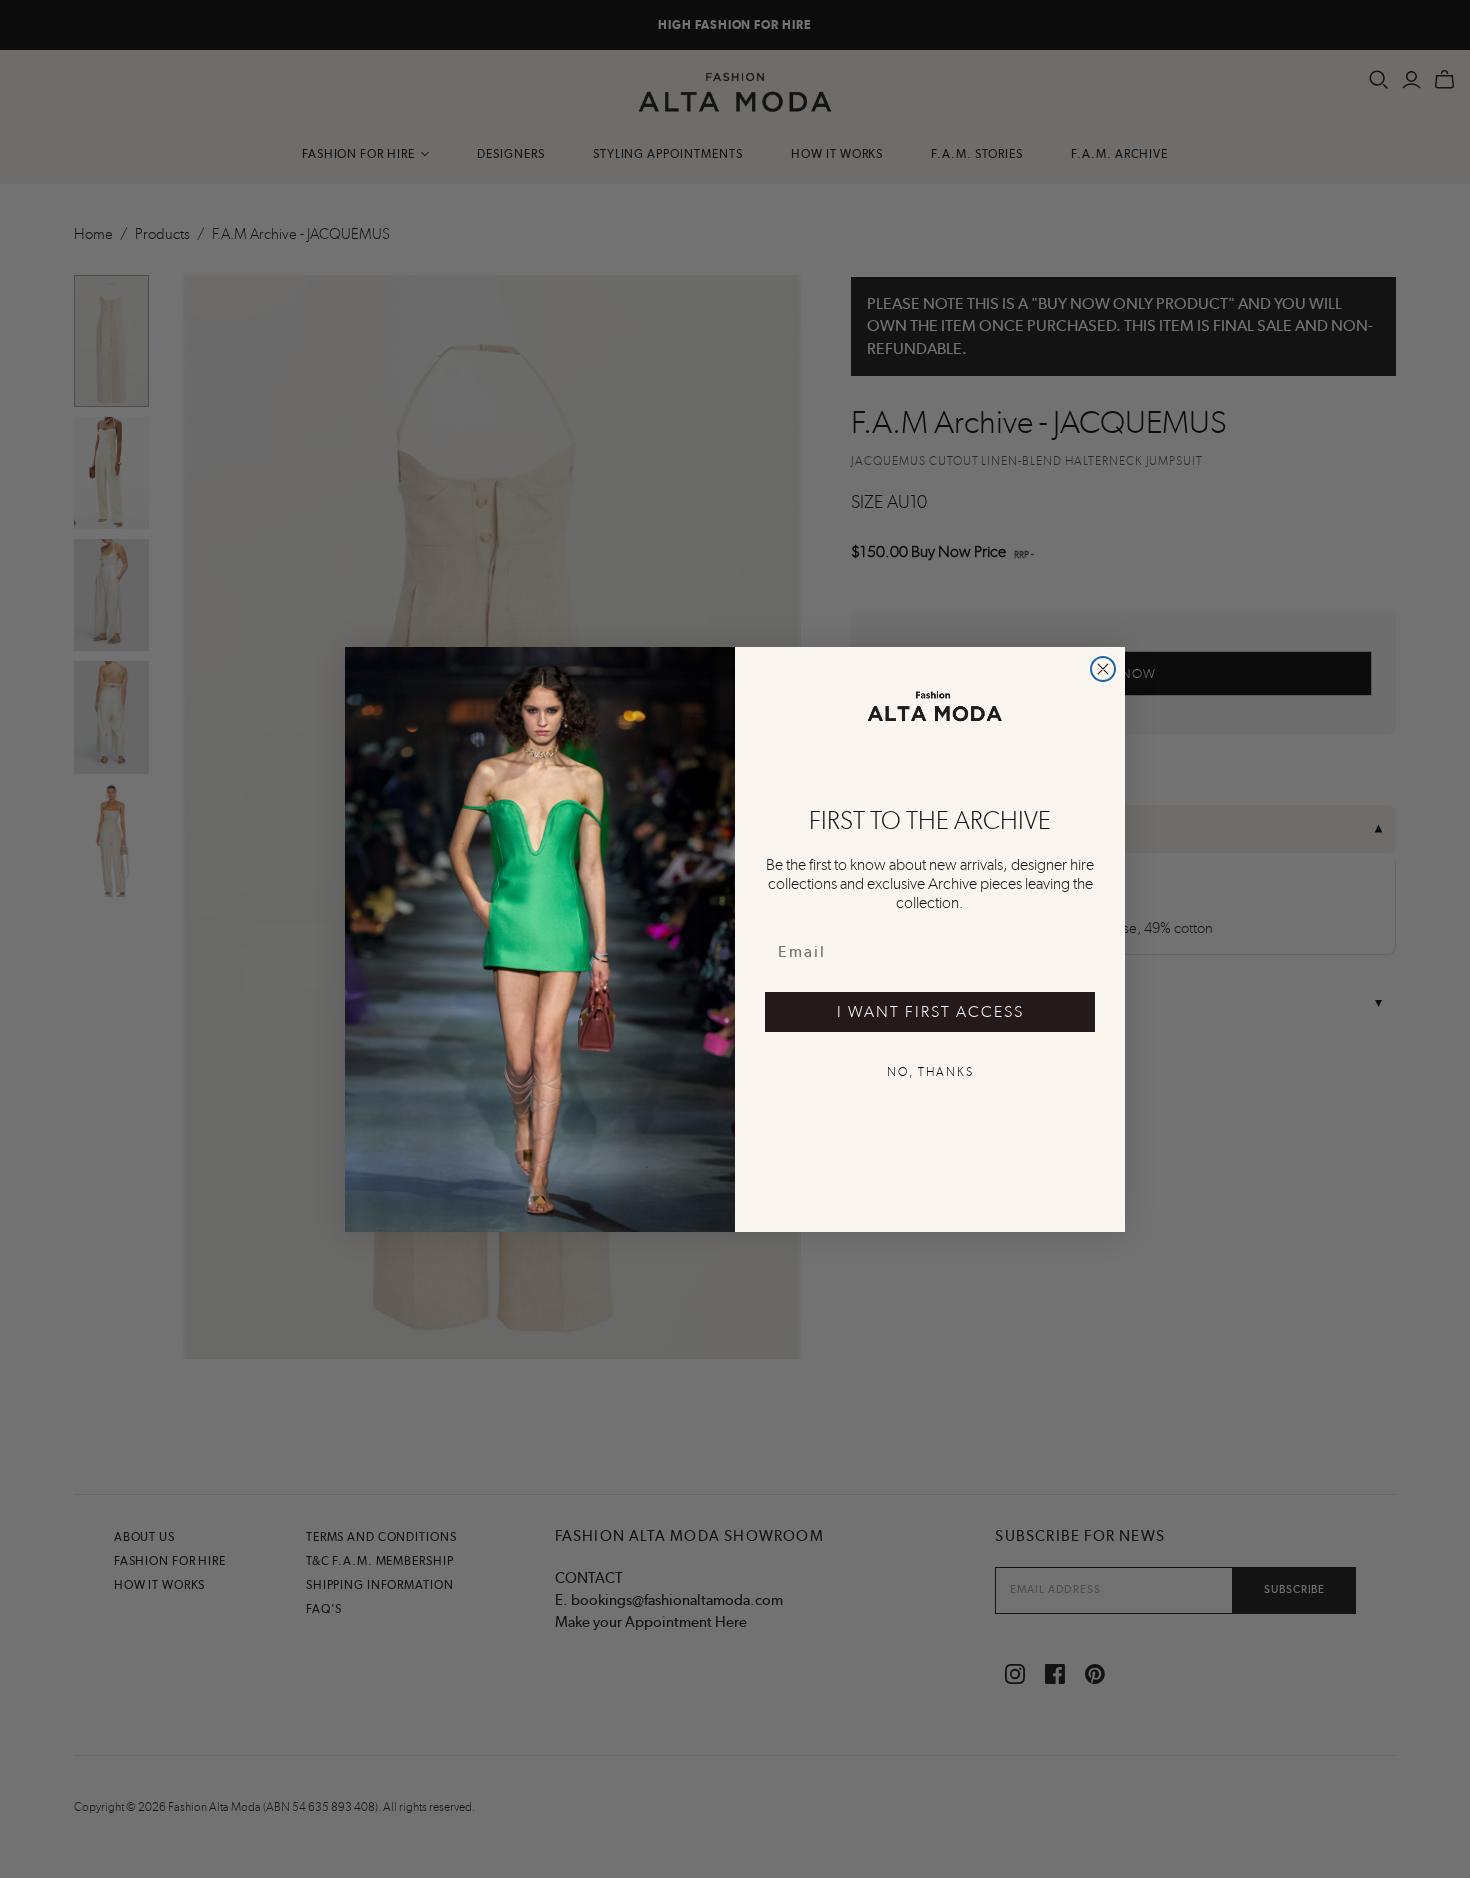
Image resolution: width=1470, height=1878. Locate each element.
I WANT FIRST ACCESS (930, 1011)
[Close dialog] (1103, 669)
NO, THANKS (930, 1072)
